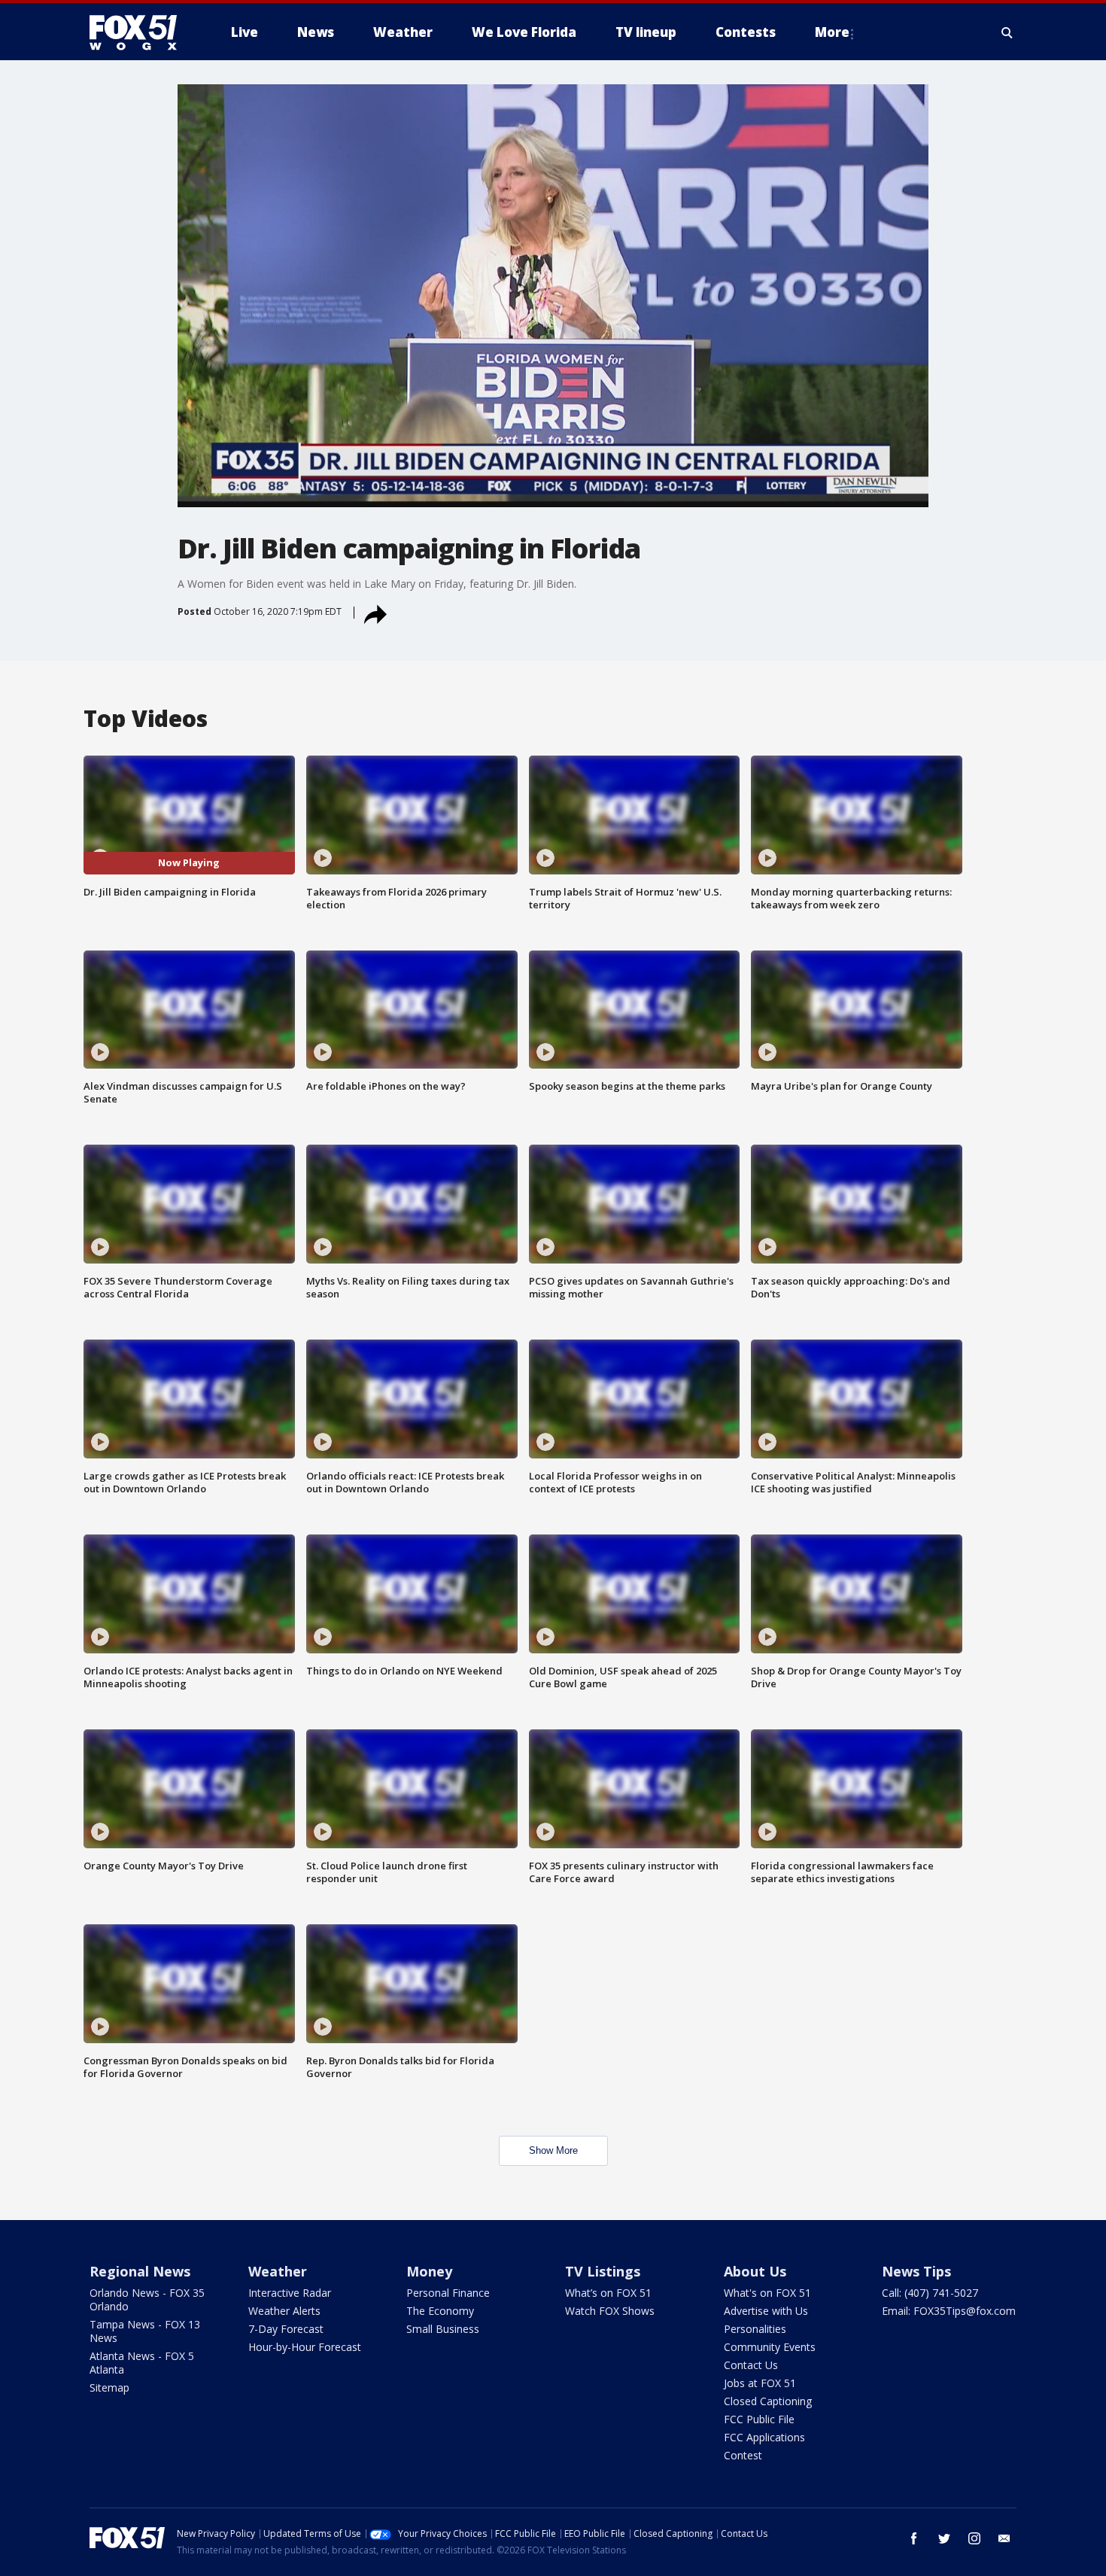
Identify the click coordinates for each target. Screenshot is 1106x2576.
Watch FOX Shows (610, 2311)
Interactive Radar (290, 2293)
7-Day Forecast (286, 2329)
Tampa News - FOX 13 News (145, 2331)
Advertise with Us (766, 2311)
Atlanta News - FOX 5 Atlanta (142, 2363)
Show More (553, 2150)
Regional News (140, 2271)
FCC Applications (764, 2437)
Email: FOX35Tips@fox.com (949, 2311)
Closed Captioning (768, 2401)
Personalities (755, 2329)
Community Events (770, 2347)
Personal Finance (448, 2293)
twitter (944, 2538)
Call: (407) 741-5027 (930, 2293)
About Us (755, 2271)
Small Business (443, 2329)
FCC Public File (759, 2419)
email (1004, 2538)
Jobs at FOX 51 (760, 2383)
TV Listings (603, 2271)
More (832, 32)
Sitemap (109, 2387)
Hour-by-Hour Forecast (305, 2347)
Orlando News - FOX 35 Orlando (147, 2299)
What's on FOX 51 (767, 2293)
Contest (743, 2455)
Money (429, 2271)
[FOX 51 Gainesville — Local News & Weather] (139, 32)
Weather (278, 2271)
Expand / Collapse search (1007, 32)
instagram (974, 2538)
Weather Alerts (284, 2311)
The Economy (440, 2311)
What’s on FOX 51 (608, 2293)
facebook (914, 2538)
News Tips (916, 2271)
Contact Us (751, 2365)
